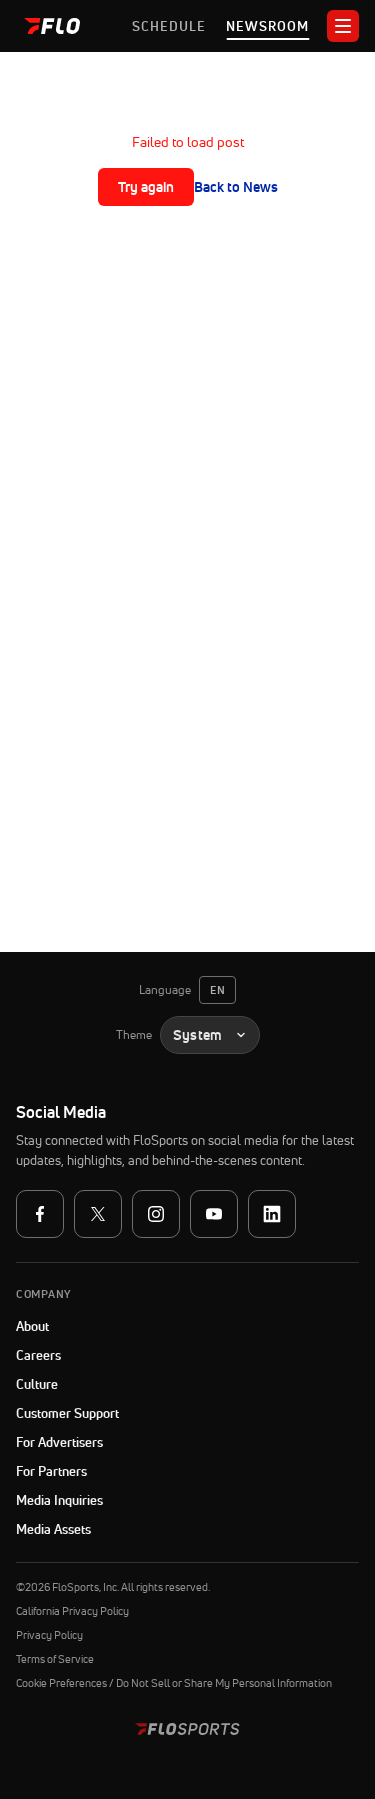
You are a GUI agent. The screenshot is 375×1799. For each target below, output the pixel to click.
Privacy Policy (49, 1635)
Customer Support (117, 1413)
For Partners (51, 1471)
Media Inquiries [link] (59, 1500)
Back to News (236, 187)
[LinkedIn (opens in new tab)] (272, 1214)
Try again (146, 187)
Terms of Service (55, 1659)
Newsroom (267, 26)
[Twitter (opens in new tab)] (98, 1214)
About (32, 1326)
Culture (37, 1384)
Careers (38, 1355)
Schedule (169, 26)
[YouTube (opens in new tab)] (214, 1214)
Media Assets (53, 1529)
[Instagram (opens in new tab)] (156, 1214)
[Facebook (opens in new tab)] (40, 1214)
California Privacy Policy (72, 1611)
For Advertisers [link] (59, 1442)
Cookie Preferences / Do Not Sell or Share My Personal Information (174, 1683)
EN (217, 990)
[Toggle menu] (343, 26)
